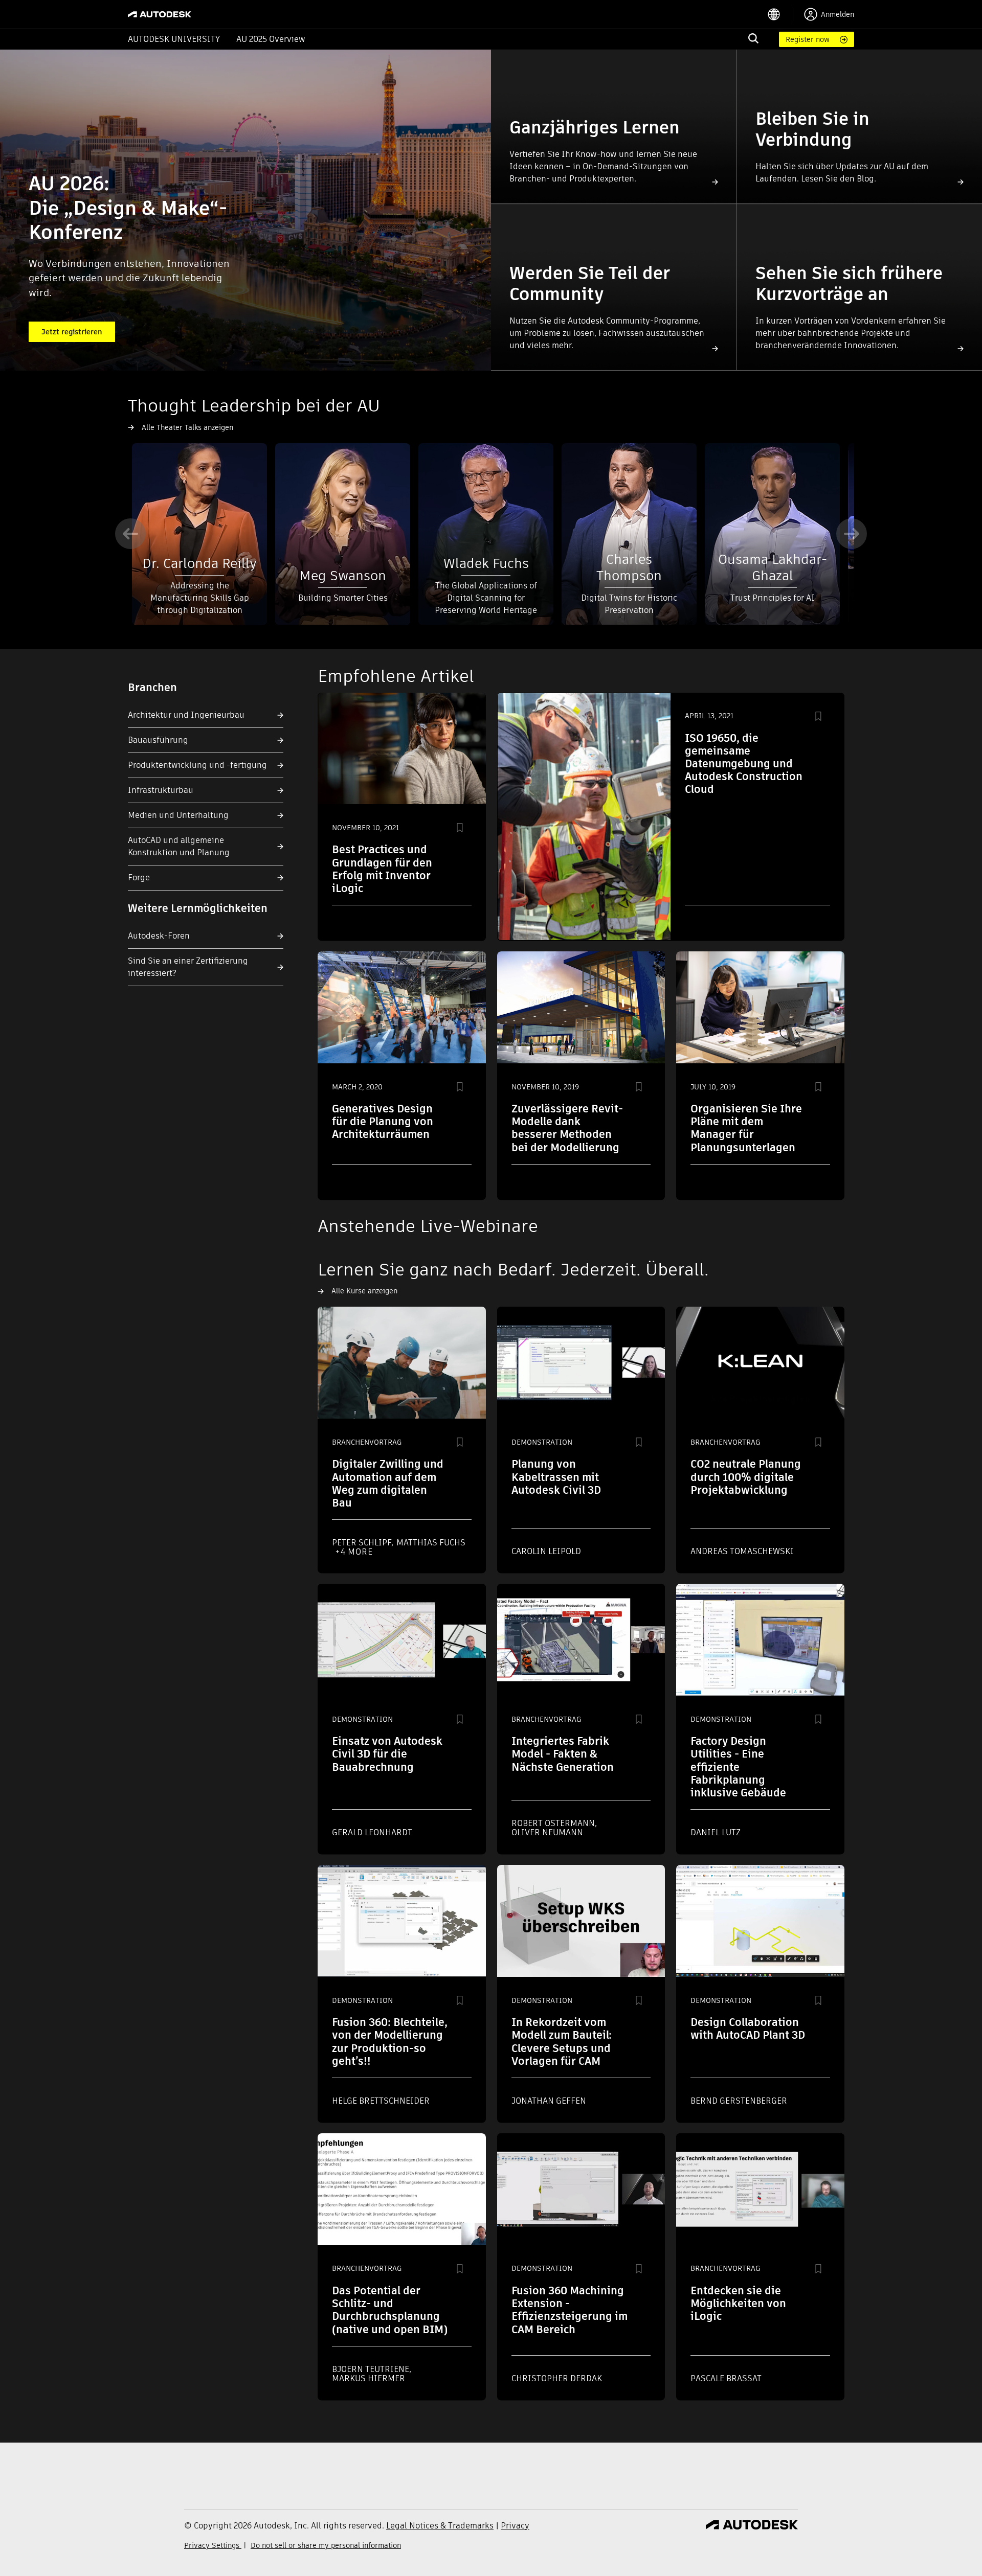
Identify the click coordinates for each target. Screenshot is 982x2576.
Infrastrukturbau (161, 790)
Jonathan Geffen (549, 2101)
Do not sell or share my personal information (326, 2545)
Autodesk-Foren (159, 936)
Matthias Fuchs (431, 1543)
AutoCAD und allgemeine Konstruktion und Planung (179, 846)
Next (852, 534)
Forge (139, 877)
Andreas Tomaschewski (742, 1551)
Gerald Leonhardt (372, 1832)
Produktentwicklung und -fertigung (197, 765)
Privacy (515, 2526)
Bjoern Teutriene (372, 2369)
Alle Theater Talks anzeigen (187, 427)
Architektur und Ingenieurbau (186, 715)
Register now (808, 39)
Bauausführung (158, 740)
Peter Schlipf (363, 1543)
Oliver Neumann (547, 1832)
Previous (130, 534)
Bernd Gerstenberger (739, 2101)
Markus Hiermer (369, 2378)
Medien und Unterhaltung (178, 815)
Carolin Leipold (546, 1551)
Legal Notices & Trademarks (440, 2526)
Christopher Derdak (557, 2378)
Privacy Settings (213, 2545)
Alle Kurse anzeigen (364, 1291)
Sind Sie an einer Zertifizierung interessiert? (188, 967)
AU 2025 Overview (271, 39)
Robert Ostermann (554, 1823)
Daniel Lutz (716, 1832)
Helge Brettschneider (381, 2101)
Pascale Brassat (726, 2378)
